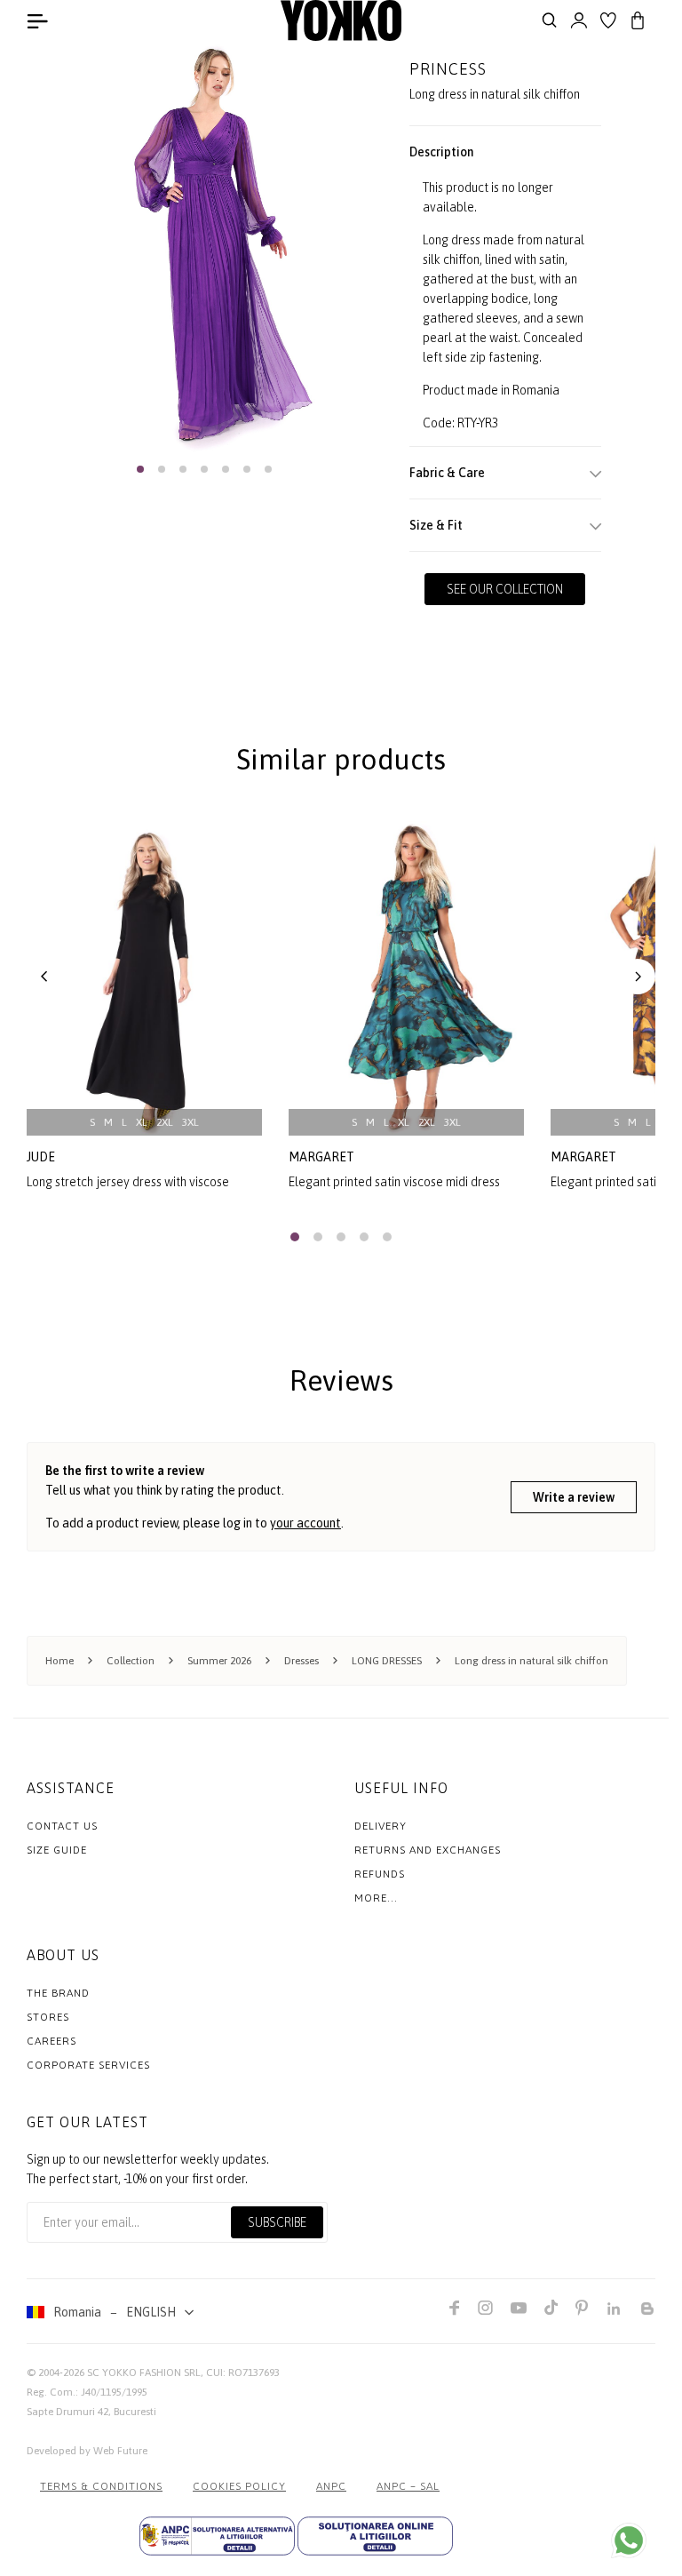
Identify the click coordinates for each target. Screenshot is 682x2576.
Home (59, 1661)
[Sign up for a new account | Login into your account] (579, 20)
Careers (52, 2041)
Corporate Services (88, 2065)
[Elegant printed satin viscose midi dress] (406, 978)
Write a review (574, 1497)
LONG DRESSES (387, 1661)
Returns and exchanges (428, 1850)
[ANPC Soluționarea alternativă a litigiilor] (217, 2536)
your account (305, 1523)
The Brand (58, 1993)
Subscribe (277, 2222)
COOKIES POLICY (239, 2486)
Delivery (381, 1826)
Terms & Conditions (101, 2486)
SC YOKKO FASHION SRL (144, 2373)
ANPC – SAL (408, 2486)
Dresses (301, 1661)
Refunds (380, 1874)
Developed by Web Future (87, 2451)
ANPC (331, 2486)
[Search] (550, 20)
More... (376, 1898)
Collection (131, 1661)
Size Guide (57, 1850)
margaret (321, 1157)
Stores (48, 2017)
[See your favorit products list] (608, 20)
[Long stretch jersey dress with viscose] (144, 978)
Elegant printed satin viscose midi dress (394, 1182)
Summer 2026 (219, 1661)
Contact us (62, 1826)
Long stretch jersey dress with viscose (128, 1182)
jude (41, 1157)
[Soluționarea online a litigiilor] (375, 2536)
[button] (140, 469)
